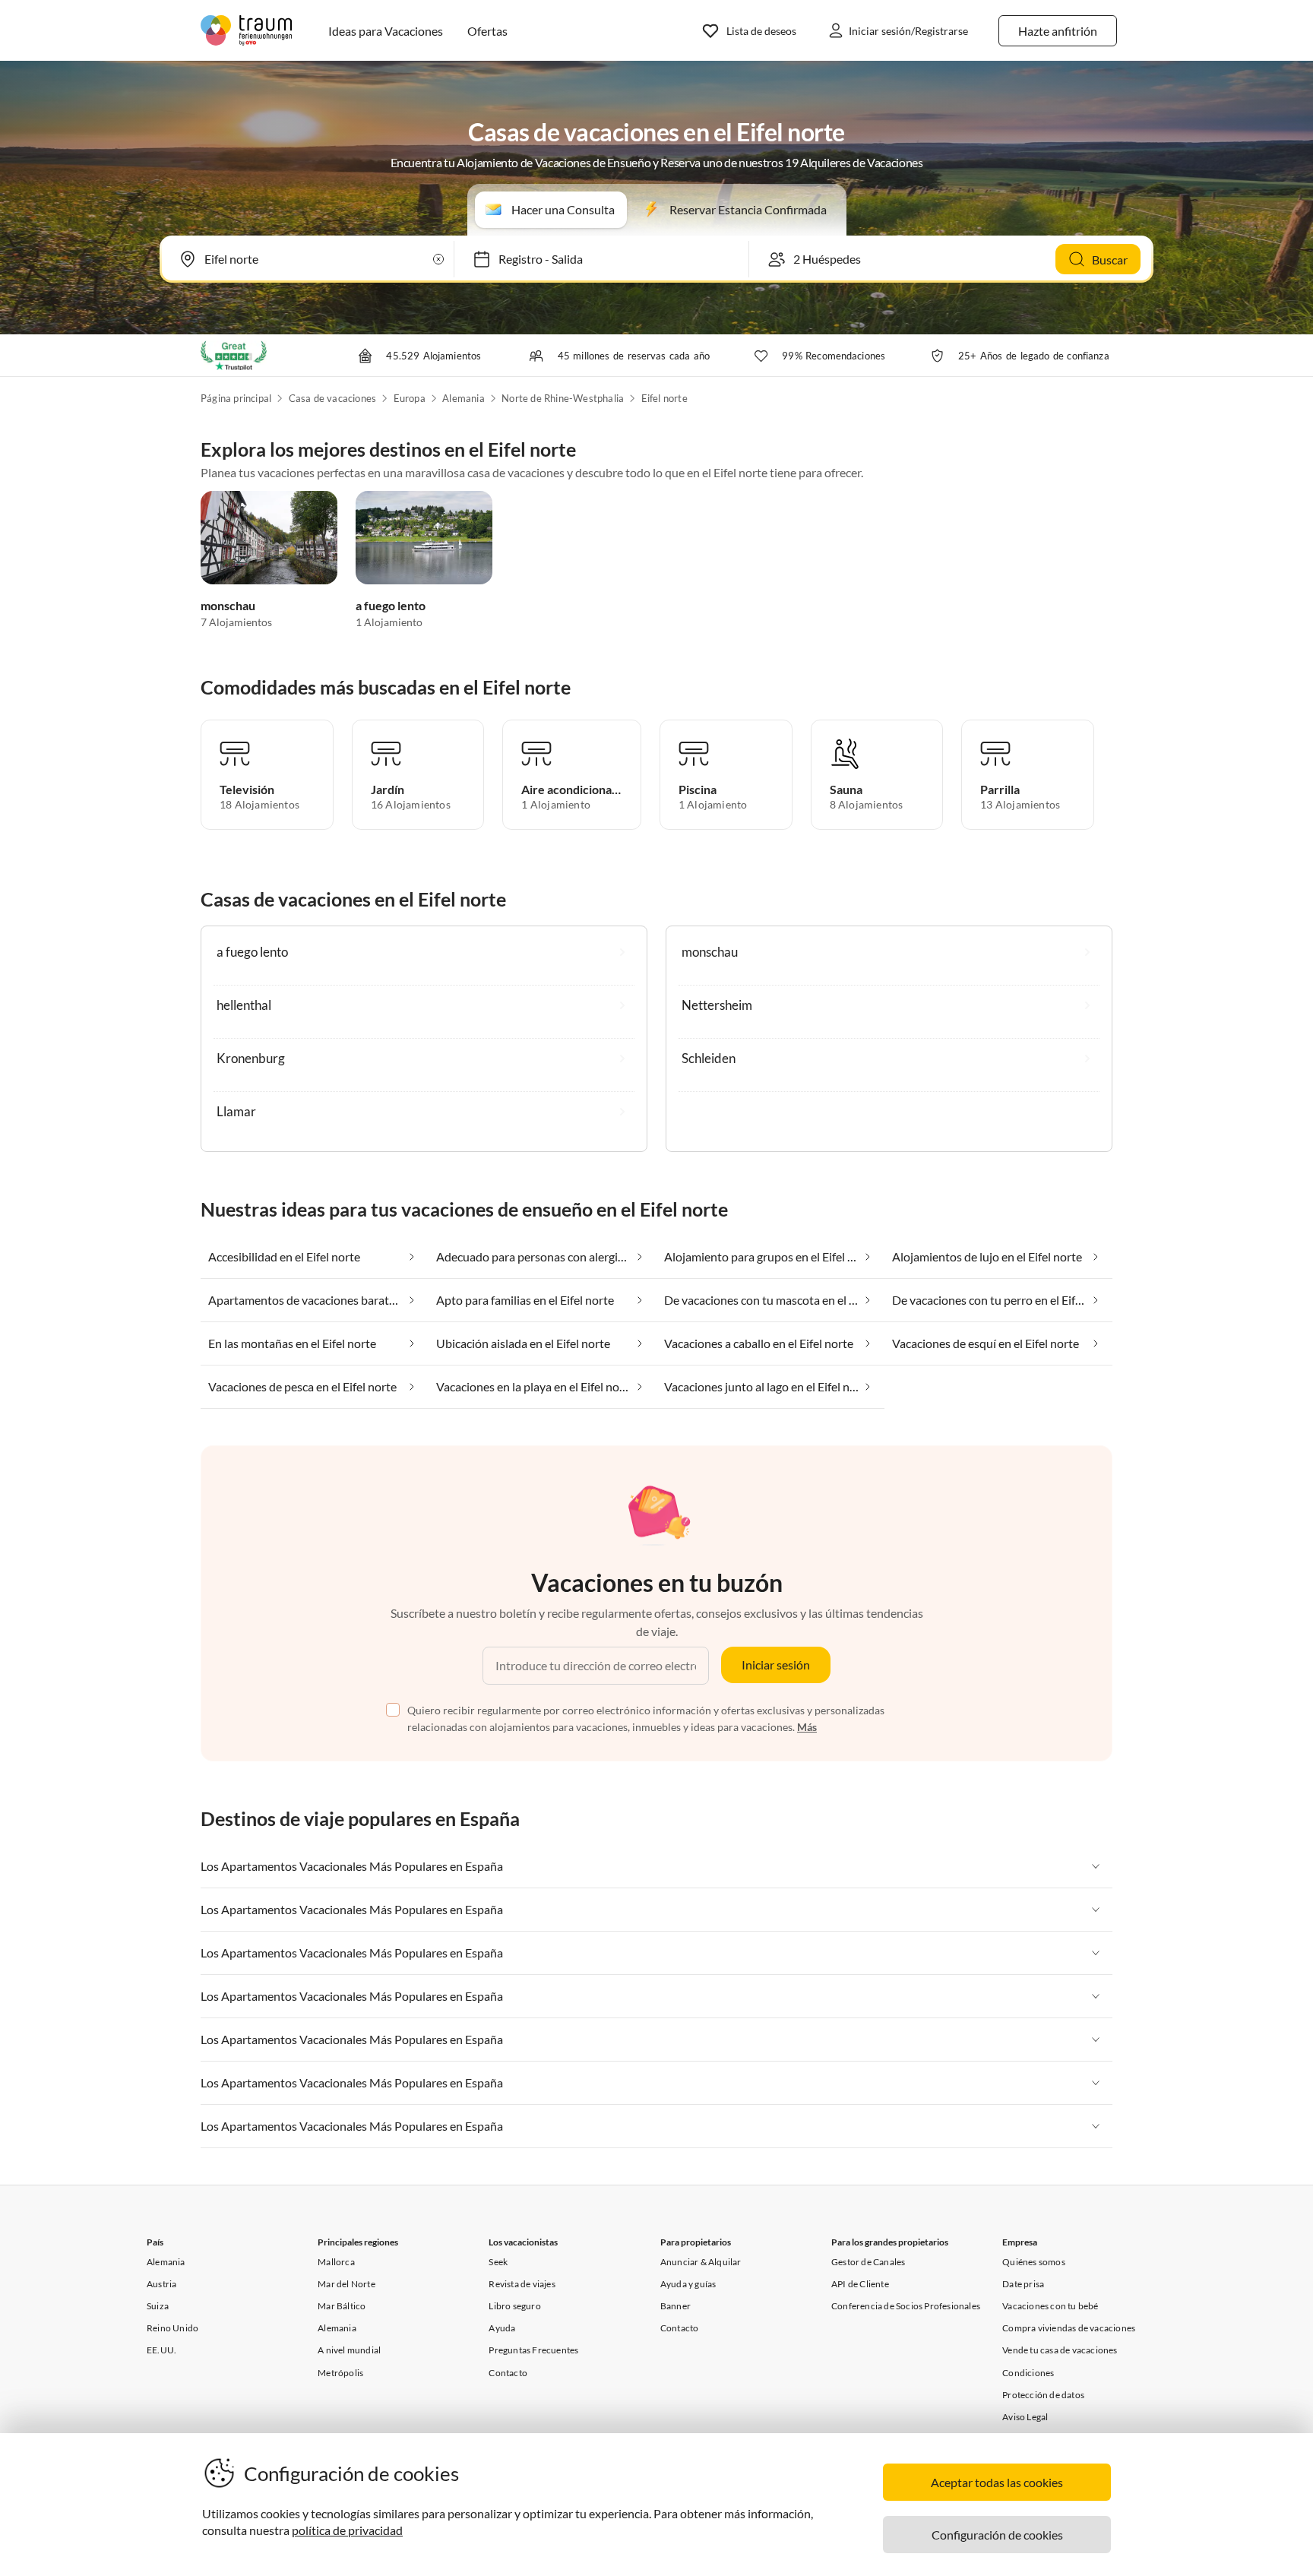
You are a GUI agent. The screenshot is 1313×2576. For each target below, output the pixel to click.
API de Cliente (860, 2284)
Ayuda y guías (688, 2284)
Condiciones (1028, 2373)
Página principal (236, 398)
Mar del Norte (346, 2284)
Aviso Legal (1025, 2417)
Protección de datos (1043, 2395)
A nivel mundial (349, 2350)
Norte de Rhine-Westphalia (563, 398)
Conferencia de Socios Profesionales (906, 2306)
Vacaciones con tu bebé (1050, 2306)
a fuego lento (391, 605)
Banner (675, 2306)
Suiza (158, 2306)
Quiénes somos (1034, 2262)
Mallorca (336, 2262)
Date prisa (1023, 2284)
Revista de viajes (522, 2284)
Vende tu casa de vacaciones (1060, 2350)
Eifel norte (664, 398)
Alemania (464, 398)
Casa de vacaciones (333, 398)
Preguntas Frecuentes (533, 2350)
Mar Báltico (342, 2306)
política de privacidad (347, 2530)
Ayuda (502, 2328)
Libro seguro (514, 2306)
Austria (161, 2284)
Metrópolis (340, 2373)
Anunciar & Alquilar (701, 2262)
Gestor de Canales (868, 2262)
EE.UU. (161, 2350)
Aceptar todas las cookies (997, 2482)
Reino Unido (172, 2328)
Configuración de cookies (997, 2535)
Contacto (508, 2373)
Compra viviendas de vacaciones (1069, 2328)
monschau (228, 605)
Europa (410, 398)
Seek (498, 2262)
